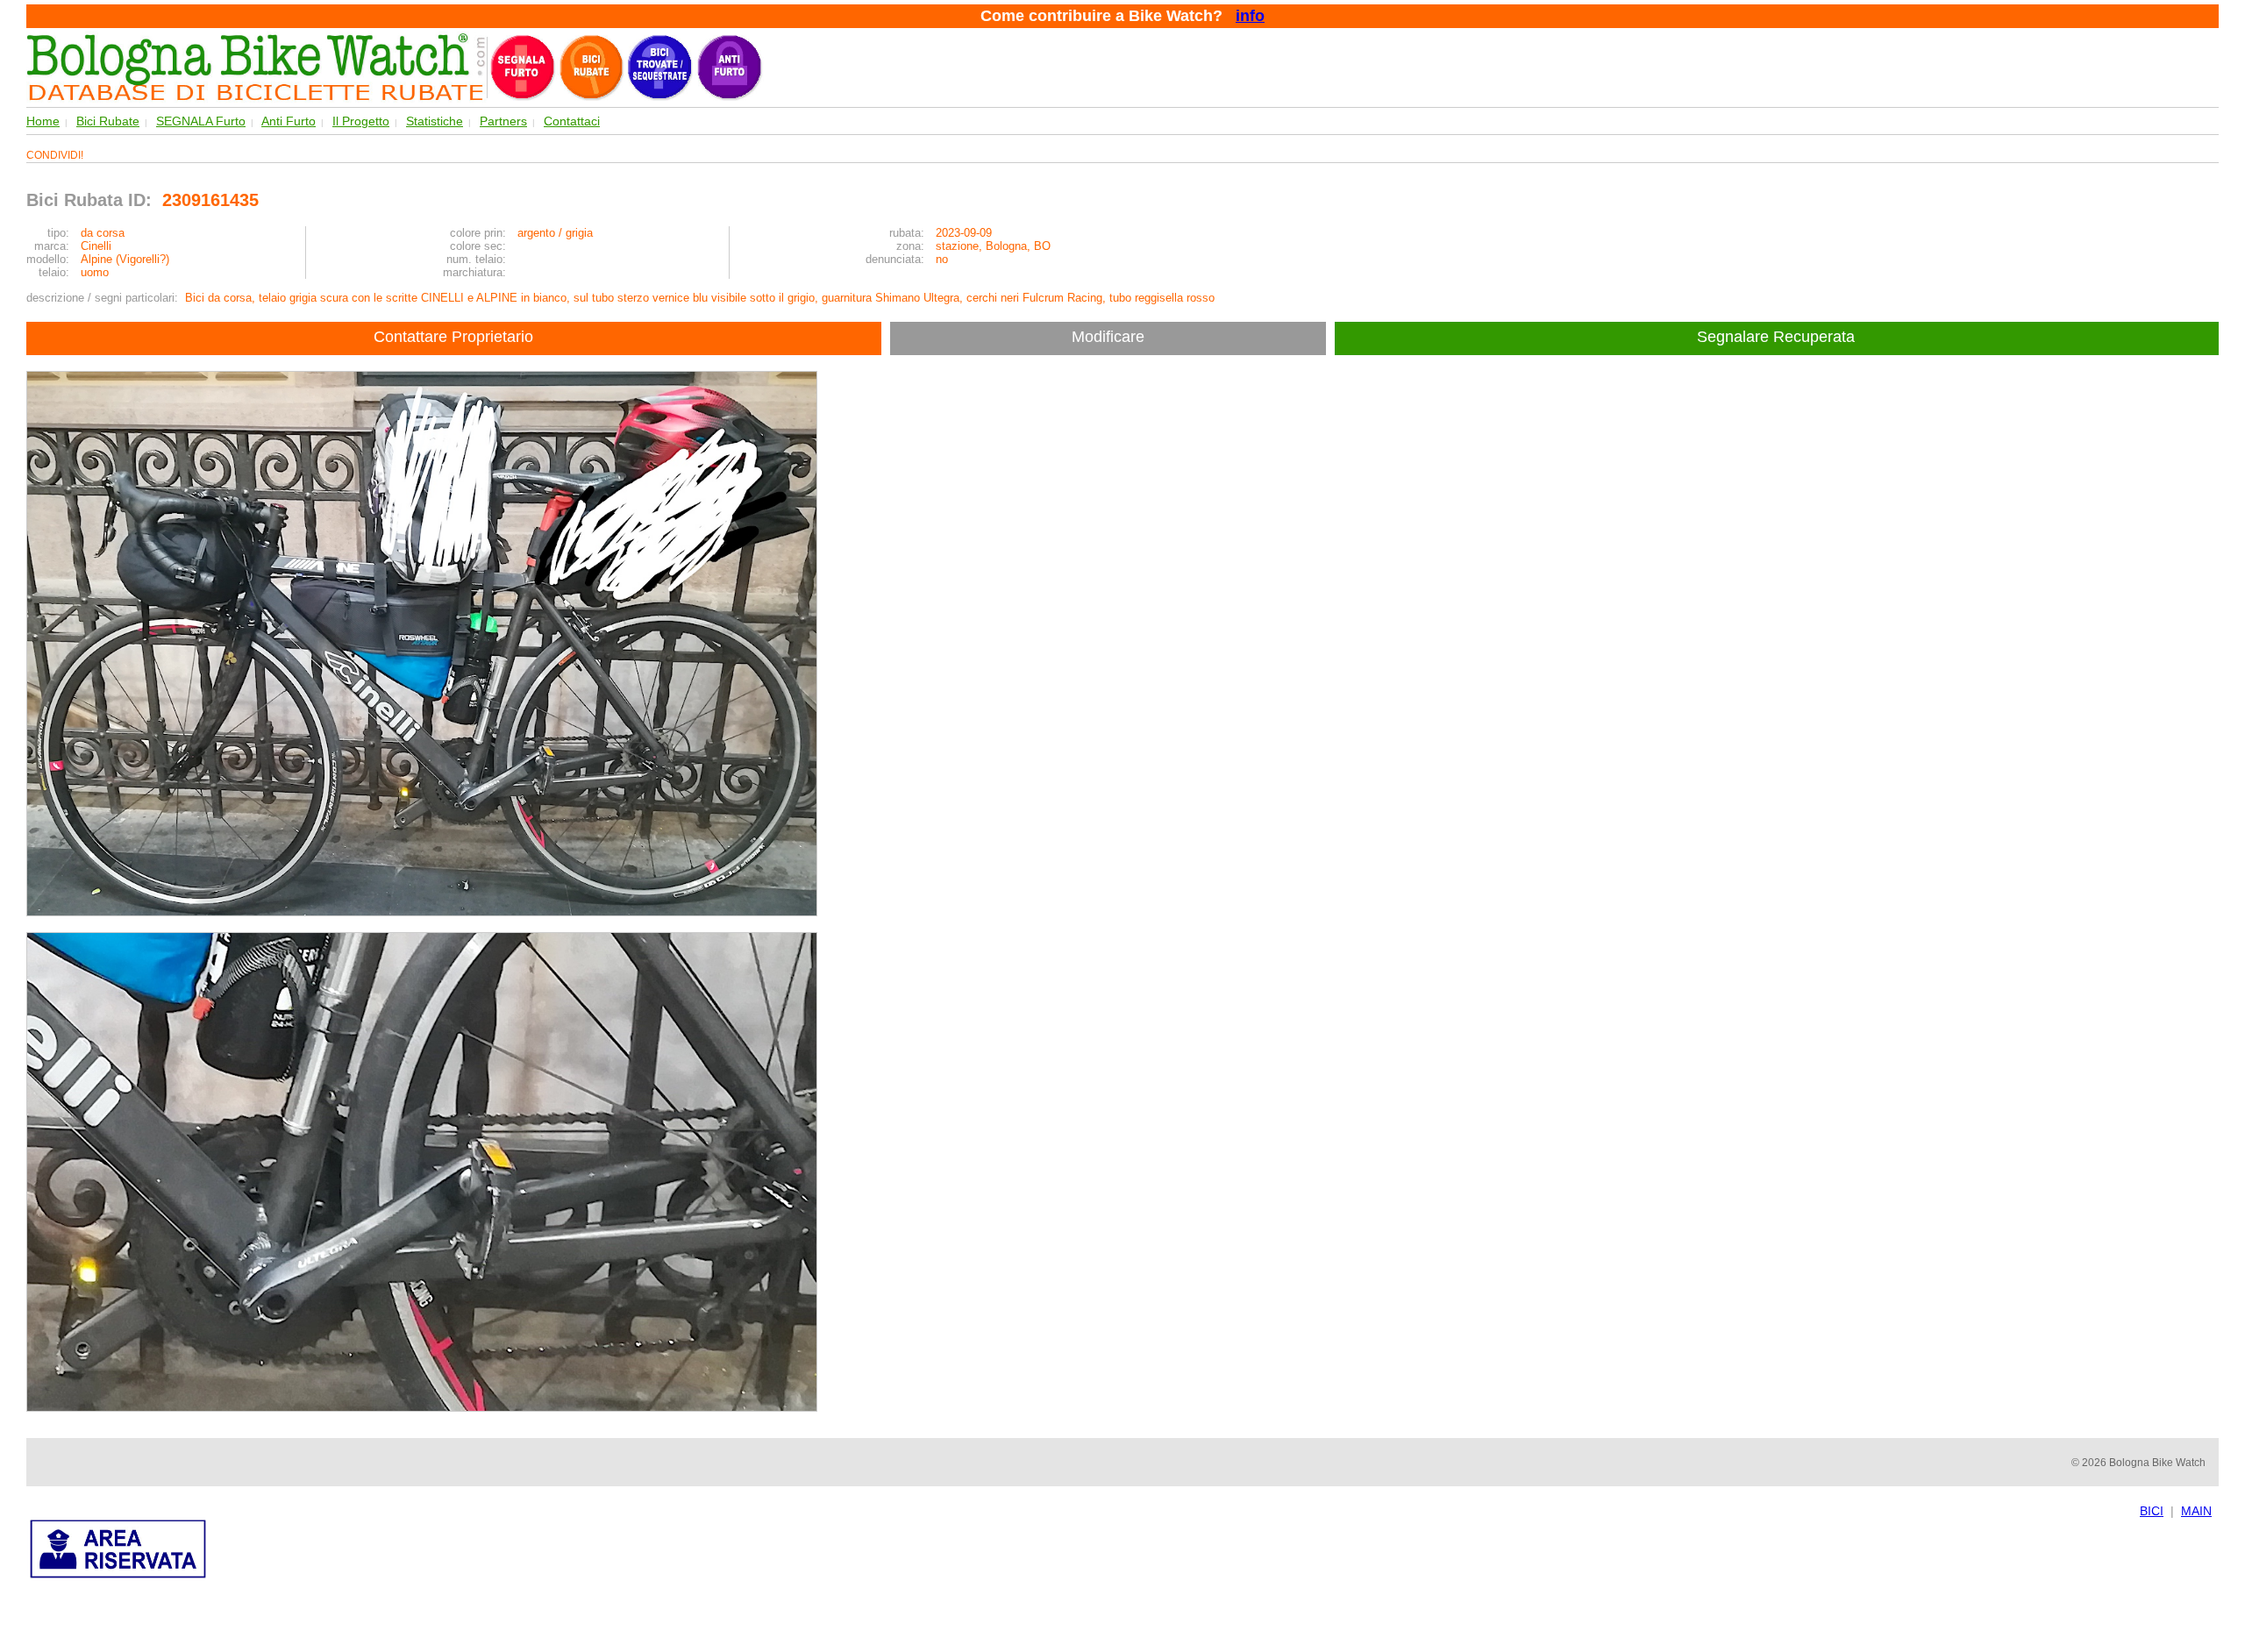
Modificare (1108, 337)
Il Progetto (361, 121)
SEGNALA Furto (201, 121)
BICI (2152, 1511)
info (1250, 16)
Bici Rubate (108, 121)
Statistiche (435, 121)
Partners (503, 121)
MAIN (2196, 1511)
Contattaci (572, 121)
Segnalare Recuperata (1778, 337)
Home (43, 121)
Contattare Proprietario (453, 337)
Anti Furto (289, 121)
